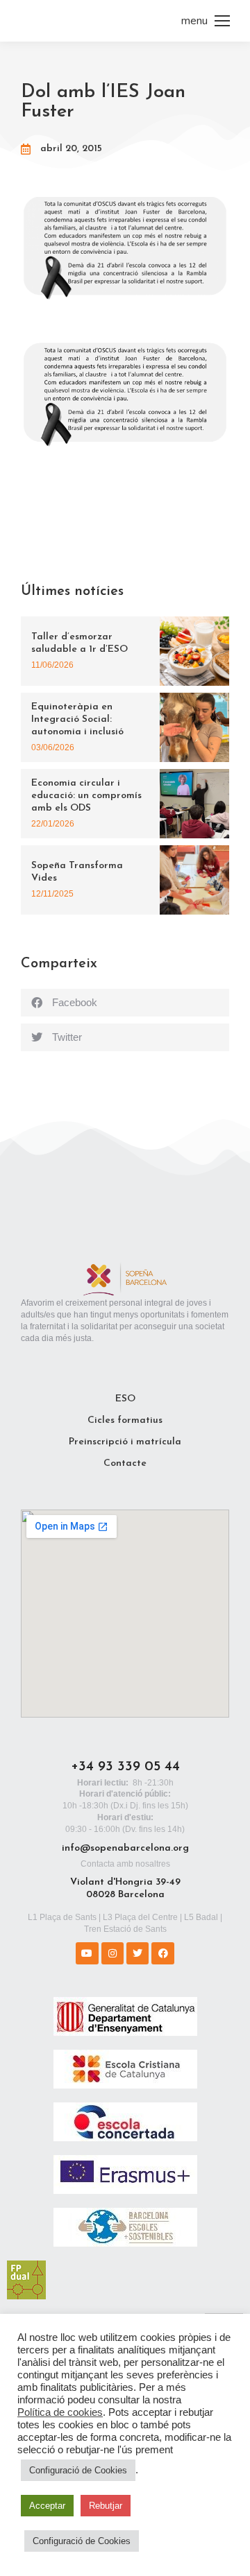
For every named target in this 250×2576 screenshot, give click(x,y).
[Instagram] (112, 1953)
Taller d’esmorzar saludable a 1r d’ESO (80, 643)
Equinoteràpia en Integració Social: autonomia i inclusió (77, 719)
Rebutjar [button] (106, 2506)
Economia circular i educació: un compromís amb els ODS (86, 796)
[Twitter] (137, 1953)
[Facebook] (162, 1953)
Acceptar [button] (47, 2506)
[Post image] (194, 651)
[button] (125, 1003)
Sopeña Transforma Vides (77, 872)
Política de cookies (60, 2412)
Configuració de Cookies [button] (78, 2470)
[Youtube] (87, 1953)
